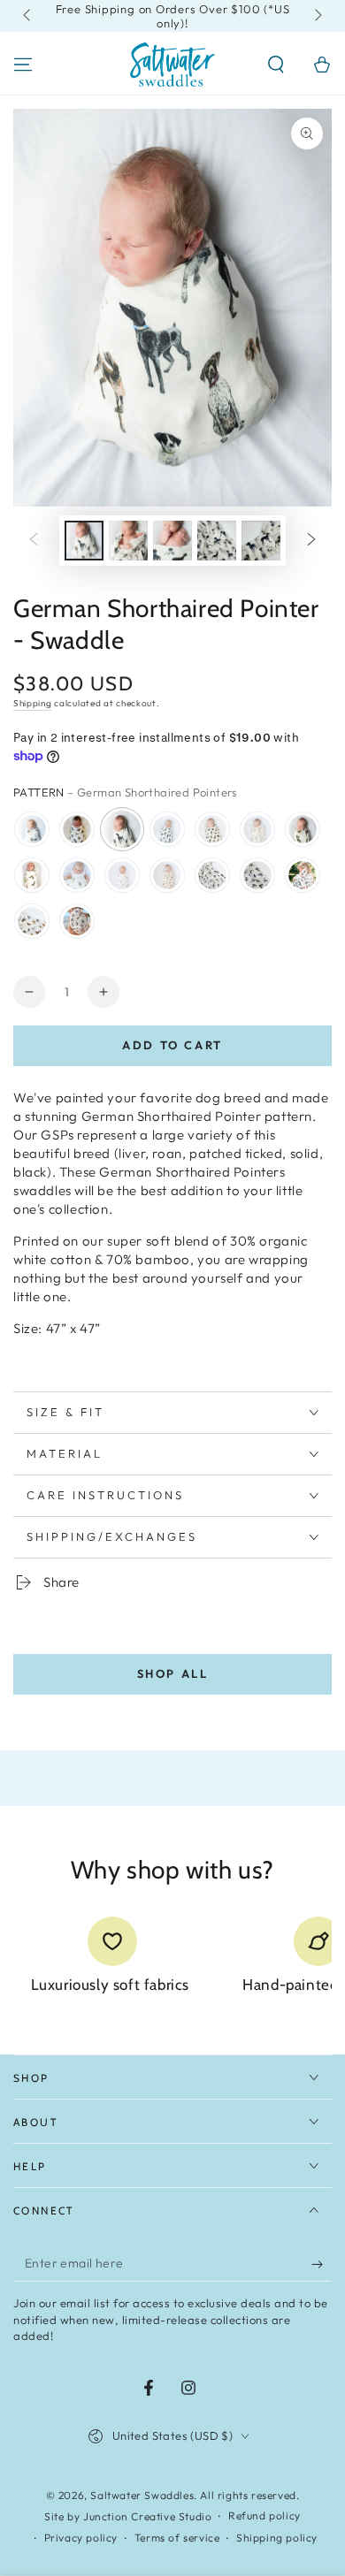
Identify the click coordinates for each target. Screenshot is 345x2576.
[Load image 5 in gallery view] (261, 541)
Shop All (173, 1673)
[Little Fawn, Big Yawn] (77, 875)
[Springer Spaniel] (212, 875)
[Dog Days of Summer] (77, 921)
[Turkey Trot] (77, 829)
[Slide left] (28, 16)
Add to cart (172, 1045)
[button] (276, 65)
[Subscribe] (322, 2264)
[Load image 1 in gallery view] (84, 541)
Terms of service (177, 2538)
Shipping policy (277, 2538)
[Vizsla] (167, 875)
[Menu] (23, 65)
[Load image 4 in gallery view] (217, 541)
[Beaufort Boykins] (303, 829)
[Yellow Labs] (257, 829)
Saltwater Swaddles (142, 2495)
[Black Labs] (167, 829)
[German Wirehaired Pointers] (303, 875)
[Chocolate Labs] (212, 829)
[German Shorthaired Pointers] (122, 829)
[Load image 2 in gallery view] (128, 541)
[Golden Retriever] (122, 875)
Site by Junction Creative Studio (128, 2516)
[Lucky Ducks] (257, 875)
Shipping (33, 703)
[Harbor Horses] (32, 921)
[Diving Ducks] (32, 829)
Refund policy (264, 2515)
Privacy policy (81, 2538)
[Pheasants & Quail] (32, 875)
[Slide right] (317, 16)
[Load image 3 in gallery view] (172, 541)
